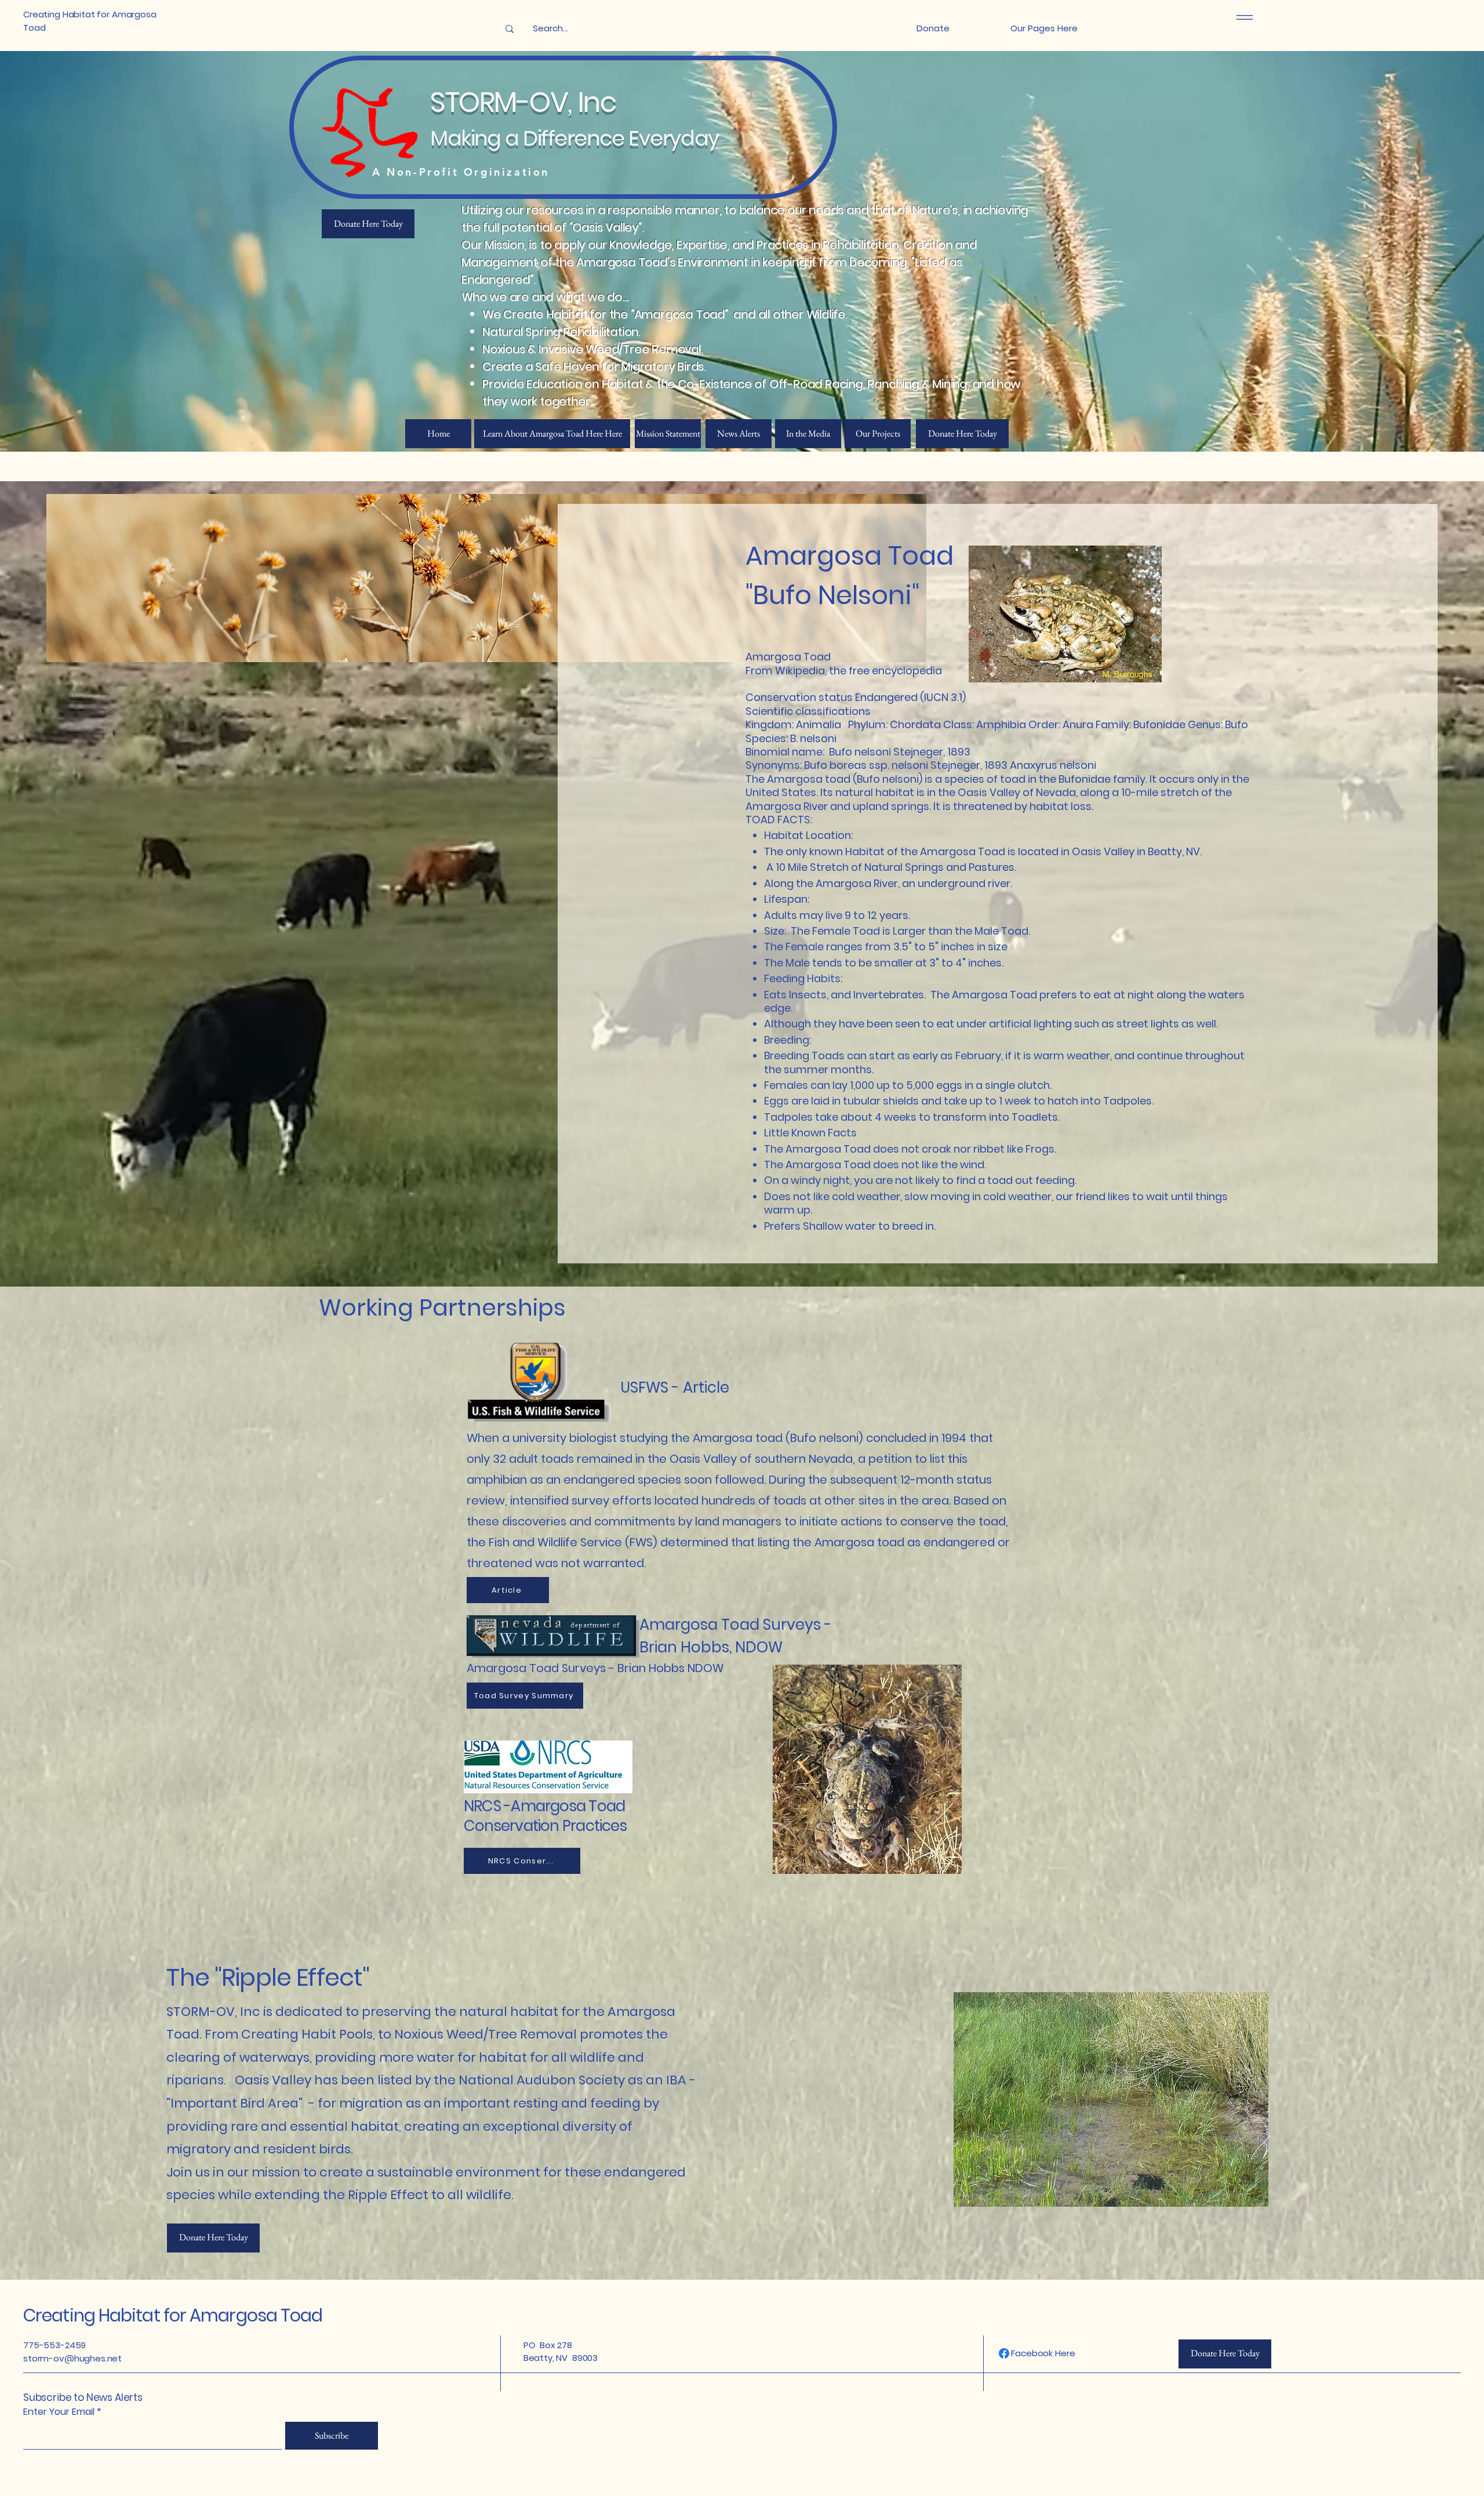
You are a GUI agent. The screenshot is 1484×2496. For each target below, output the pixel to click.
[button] (1044, 29)
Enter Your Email (59, 2412)
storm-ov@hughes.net (72, 2358)
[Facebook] (1004, 2353)
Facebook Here (1043, 2353)
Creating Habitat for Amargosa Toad (173, 2315)
